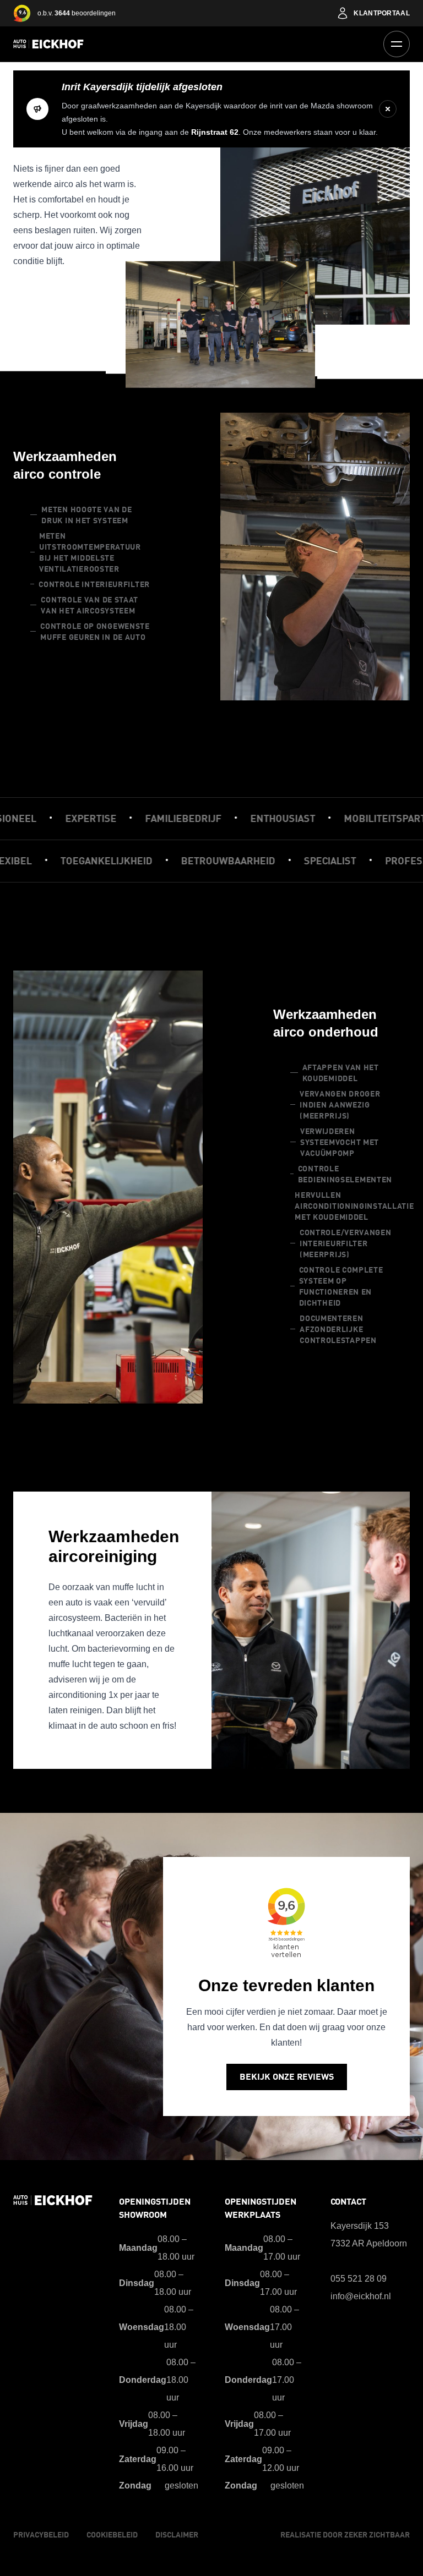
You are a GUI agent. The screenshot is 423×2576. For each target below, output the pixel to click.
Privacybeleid (41, 2535)
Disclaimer (177, 2535)
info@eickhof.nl (361, 2296)
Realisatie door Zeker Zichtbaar (345, 2535)
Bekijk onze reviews (287, 2077)
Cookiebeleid (112, 2535)
